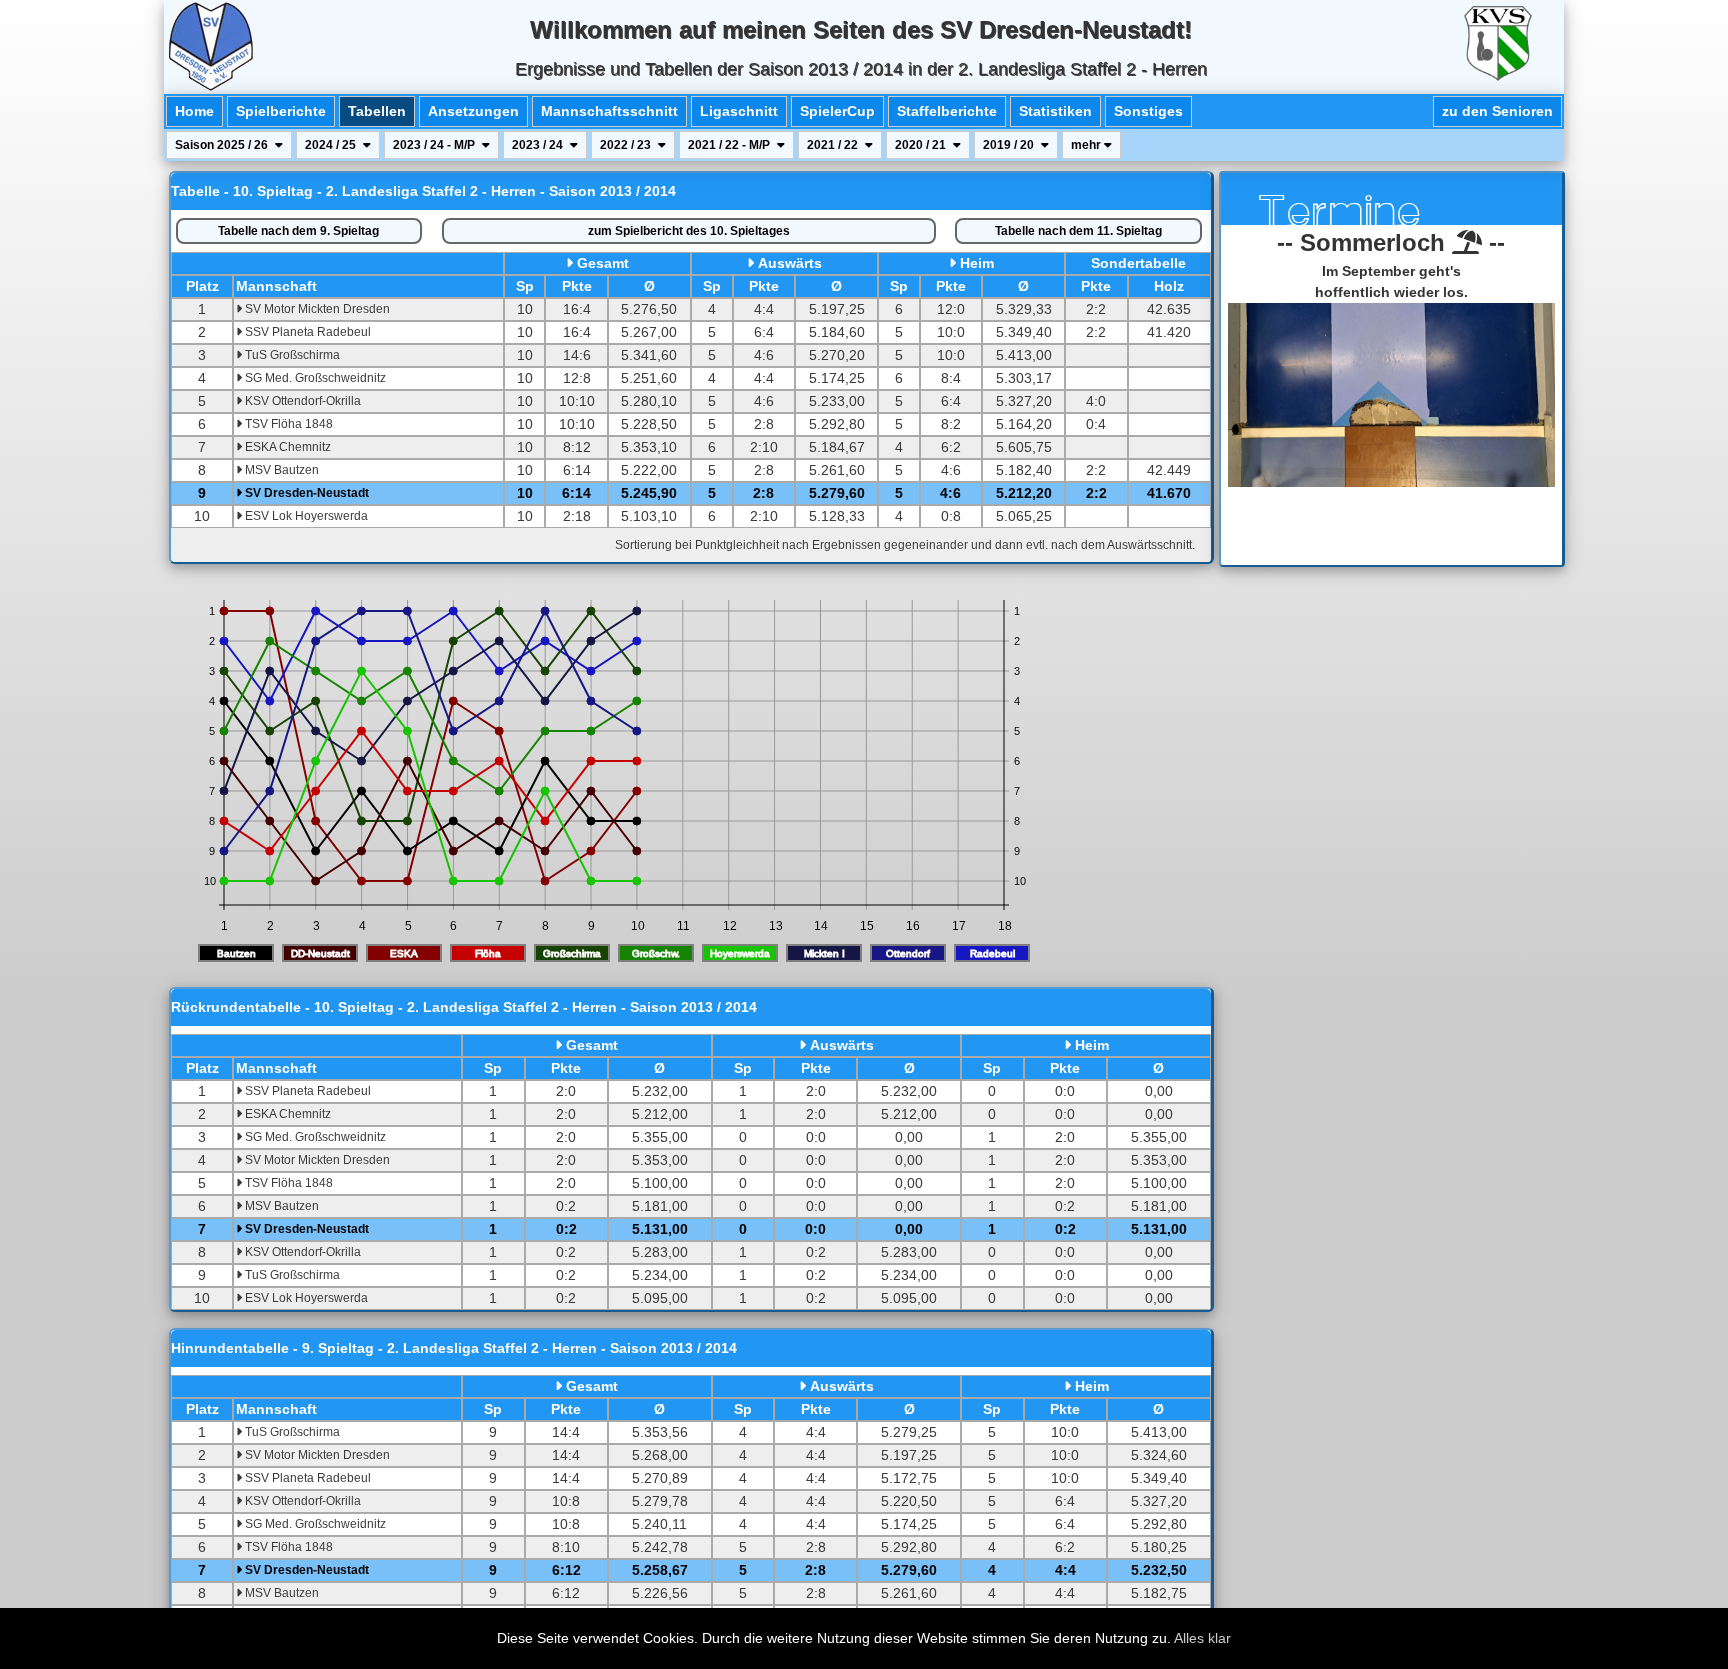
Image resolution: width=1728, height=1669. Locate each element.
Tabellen (377, 111)
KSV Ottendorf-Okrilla (301, 401)
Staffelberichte (947, 111)
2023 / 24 (539, 145)
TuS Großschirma (291, 355)
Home (194, 111)
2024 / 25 (332, 145)
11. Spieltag (1078, 231)
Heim (977, 263)
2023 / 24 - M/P (435, 145)
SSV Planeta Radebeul (306, 332)
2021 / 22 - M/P (730, 145)
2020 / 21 (922, 145)
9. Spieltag (298, 231)
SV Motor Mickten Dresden (316, 309)
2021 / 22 (834, 145)
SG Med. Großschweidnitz (314, 378)
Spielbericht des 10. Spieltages (689, 231)
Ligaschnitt (739, 111)
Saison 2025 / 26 (223, 145)
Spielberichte (281, 111)
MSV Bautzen (280, 470)
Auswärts (790, 263)
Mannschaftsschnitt (609, 111)
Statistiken (1055, 111)
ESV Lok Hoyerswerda (305, 516)
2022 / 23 (627, 145)
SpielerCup (837, 111)
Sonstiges (1148, 111)
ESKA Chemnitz (286, 447)
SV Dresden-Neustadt (305, 493)
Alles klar (1202, 1638)
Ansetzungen (473, 111)
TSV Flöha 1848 (287, 424)
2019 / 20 (1010, 145)
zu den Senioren (1497, 111)
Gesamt (603, 263)
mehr (1087, 145)
